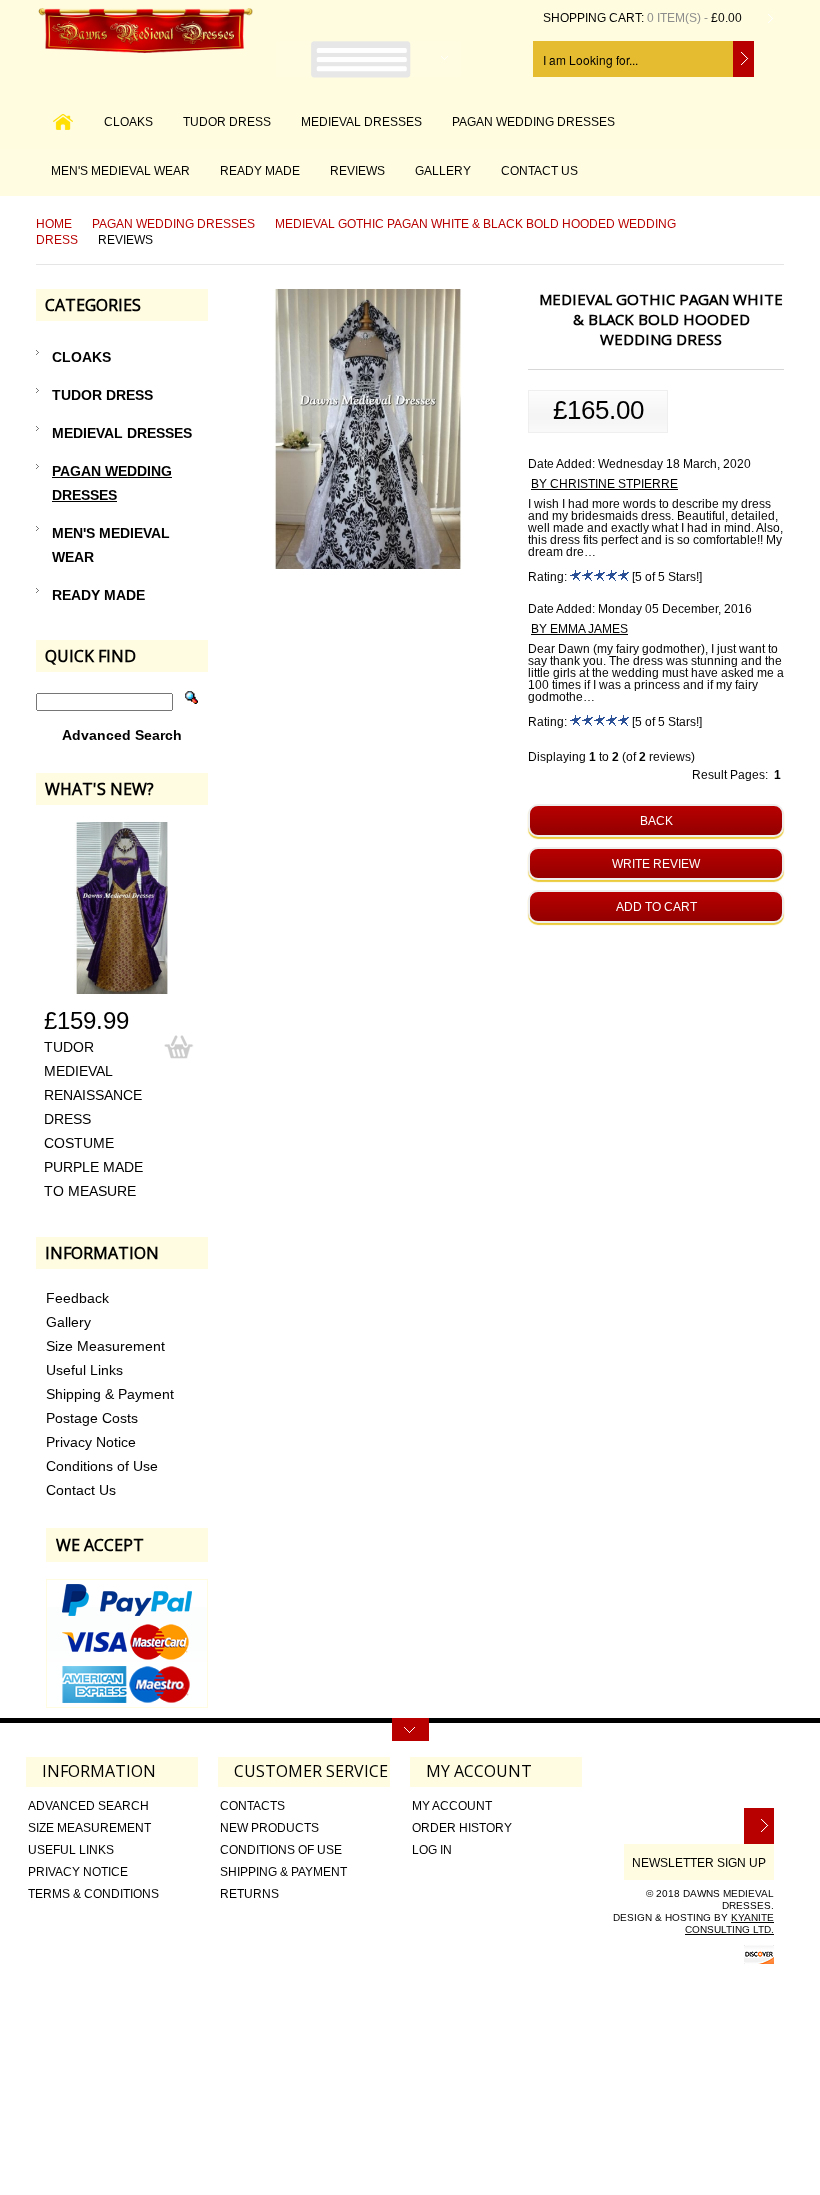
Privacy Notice (91, 1442)
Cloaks (128, 122)
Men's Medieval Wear (120, 171)
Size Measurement (105, 1346)
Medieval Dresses (361, 122)
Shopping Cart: (593, 18)
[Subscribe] (759, 1826)
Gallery (68, 1322)
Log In (432, 1850)
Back (656, 821)
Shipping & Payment (110, 1394)
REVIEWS (357, 171)
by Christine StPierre (604, 484)
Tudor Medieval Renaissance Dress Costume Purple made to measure (93, 1119)
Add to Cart (656, 907)
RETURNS (249, 1894)
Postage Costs (92, 1418)
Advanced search (88, 1806)
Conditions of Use (102, 1466)
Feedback (77, 1298)
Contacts (252, 1806)
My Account (452, 1806)
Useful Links (84, 1370)
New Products (269, 1828)
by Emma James (579, 629)
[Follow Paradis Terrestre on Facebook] (760, 1779)
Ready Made (260, 171)
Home (54, 224)
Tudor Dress (227, 122)
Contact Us (81, 1490)
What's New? (99, 789)
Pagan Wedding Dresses (533, 122)
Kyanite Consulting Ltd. (729, 1923)
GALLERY (443, 171)
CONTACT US (539, 171)
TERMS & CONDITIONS (93, 1894)
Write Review (656, 864)
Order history (462, 1828)
